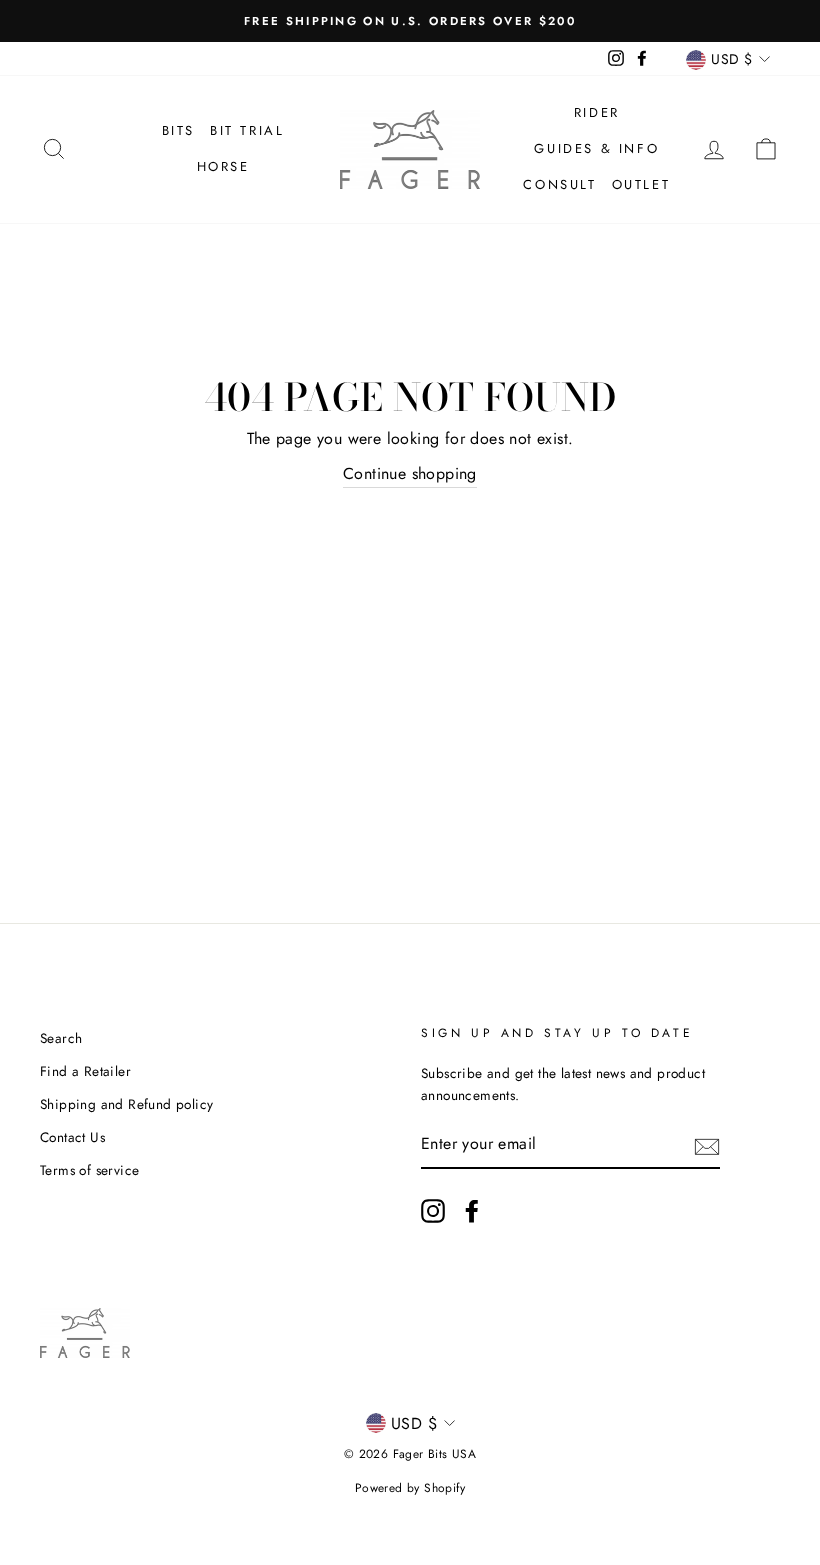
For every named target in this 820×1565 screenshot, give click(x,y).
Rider (597, 112)
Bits (178, 130)
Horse (223, 166)
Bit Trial (247, 130)
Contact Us (72, 1137)
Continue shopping (410, 473)
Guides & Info (596, 148)
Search (61, 1038)
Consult (559, 184)
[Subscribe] (707, 1145)
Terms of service (89, 1170)
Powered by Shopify (410, 1488)
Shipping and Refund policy (126, 1104)
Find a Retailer (85, 1071)
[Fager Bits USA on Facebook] (472, 1211)
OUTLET (641, 184)
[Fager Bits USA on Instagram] (433, 1211)
